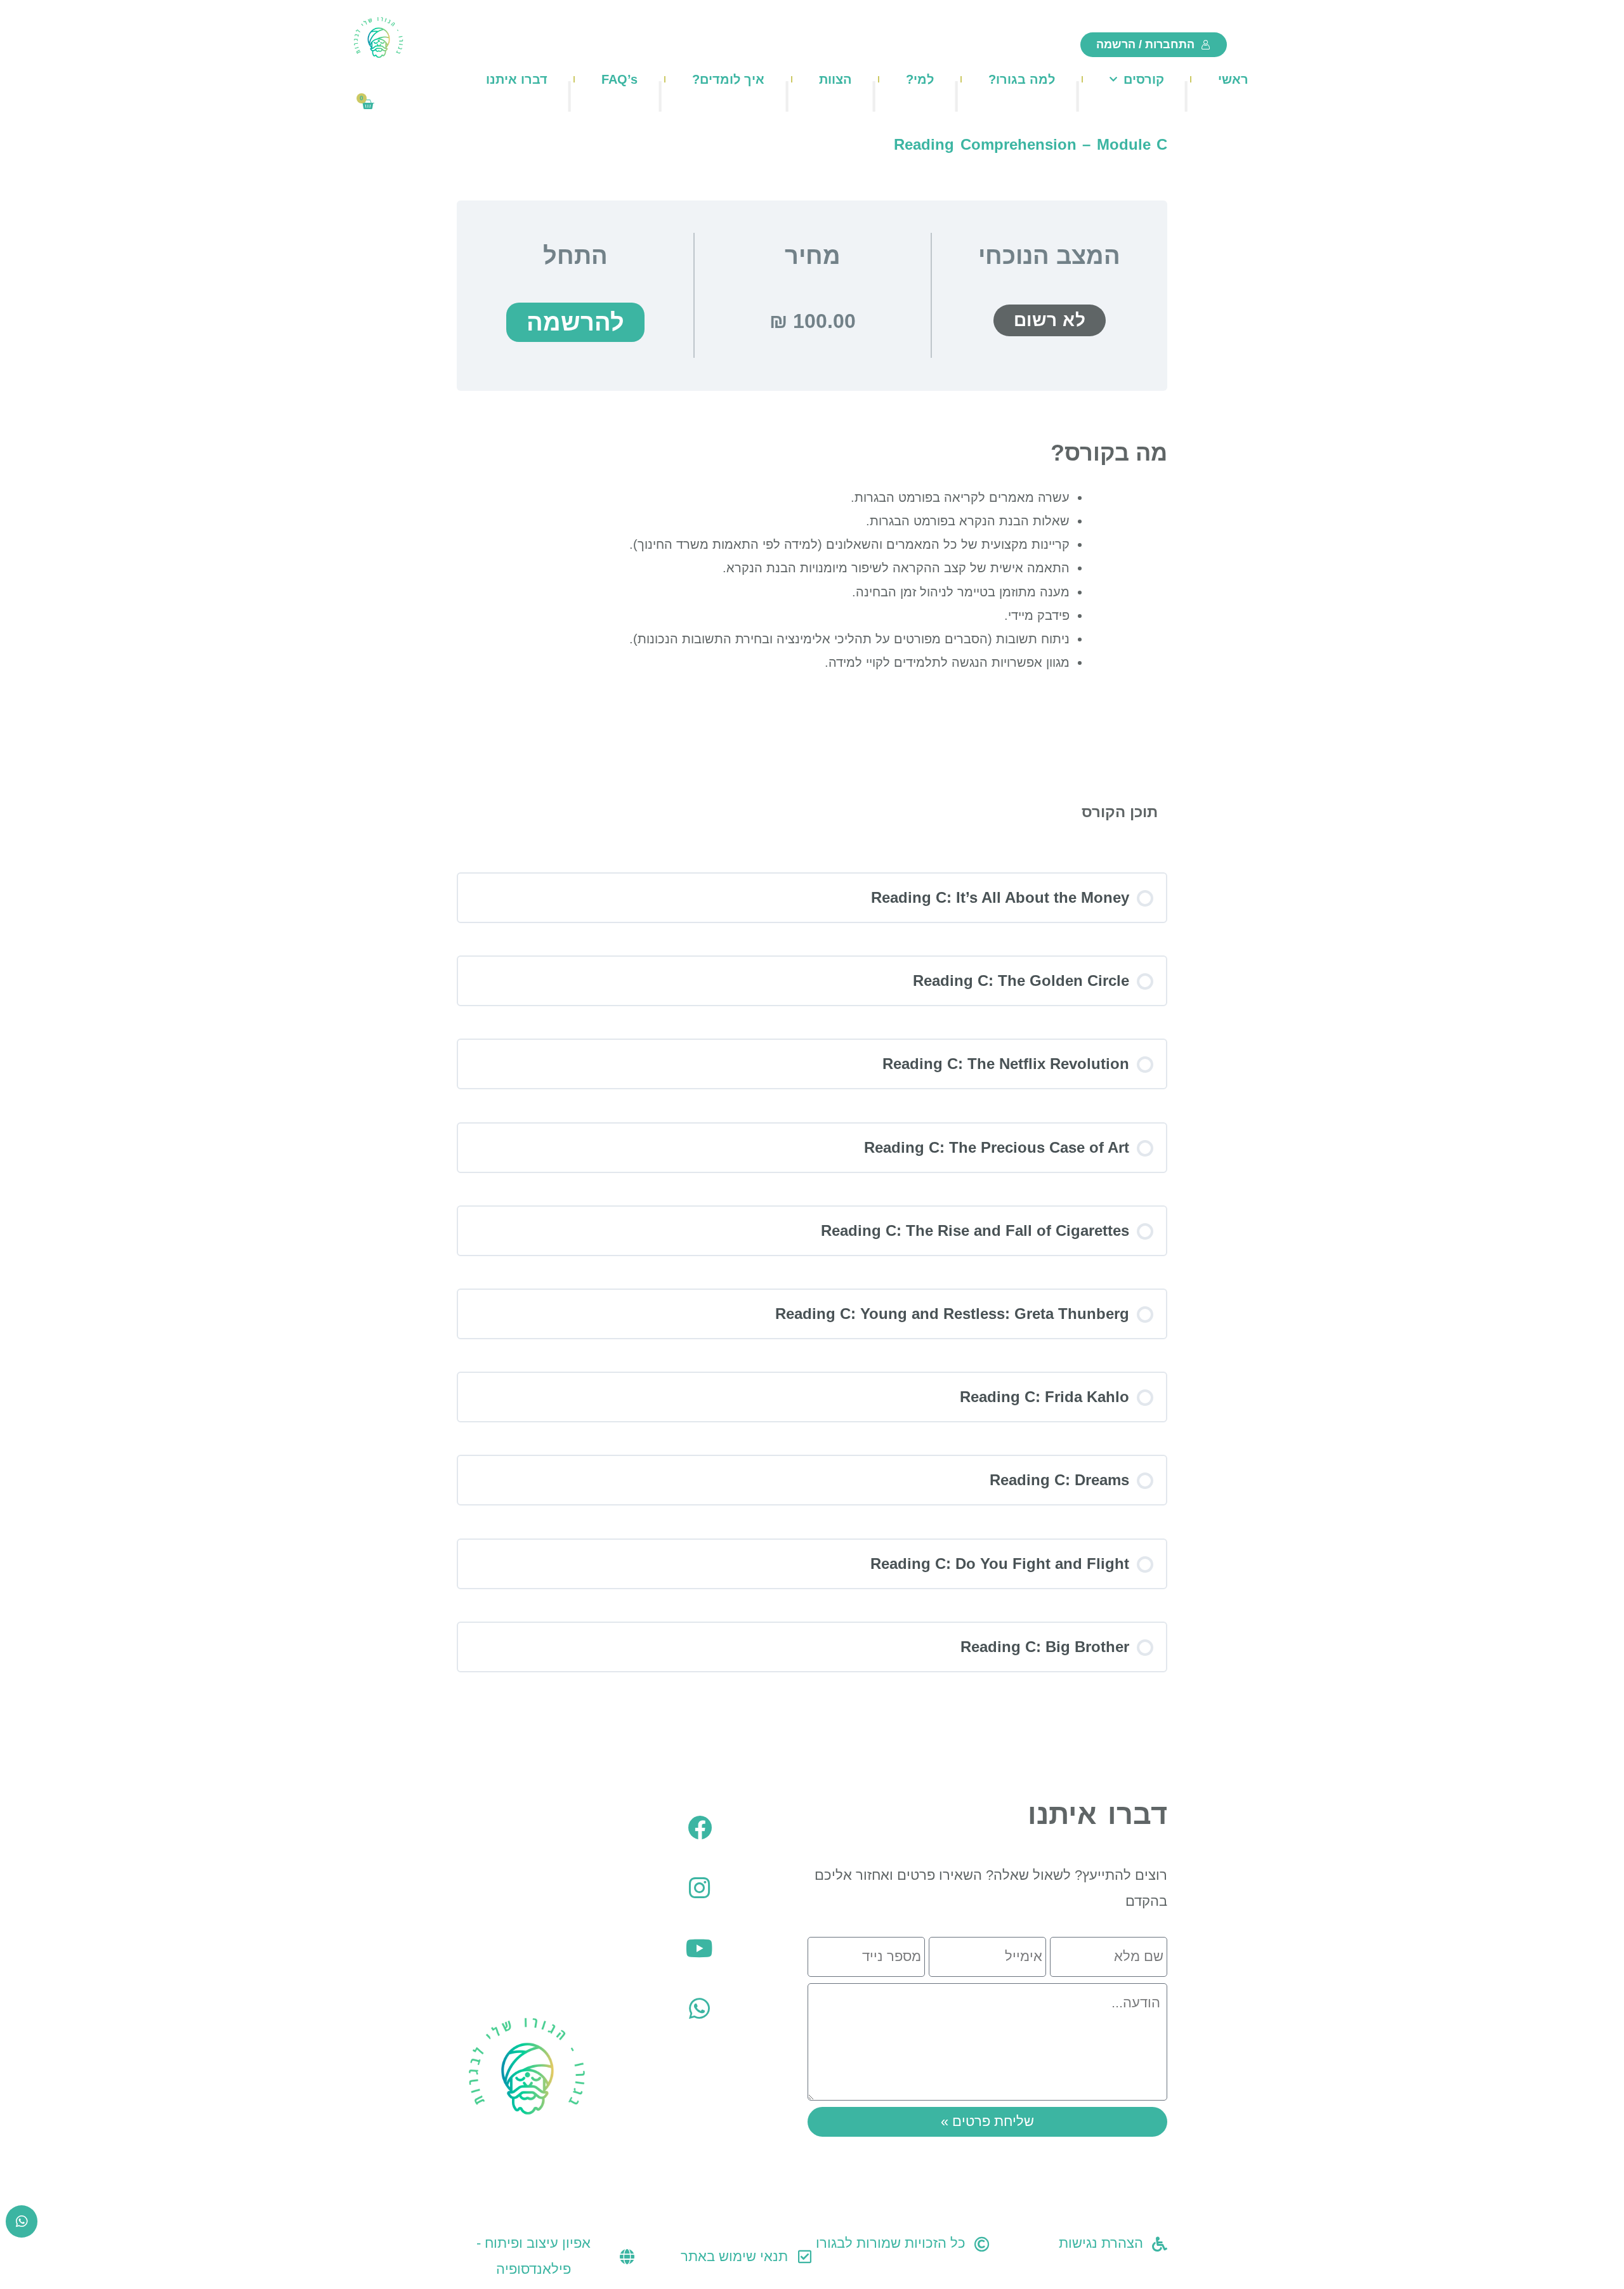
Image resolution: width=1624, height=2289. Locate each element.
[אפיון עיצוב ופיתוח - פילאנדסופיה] (627, 2257)
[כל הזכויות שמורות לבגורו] (982, 2244)
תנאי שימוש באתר (734, 2256)
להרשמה (575, 322)
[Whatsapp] (700, 2009)
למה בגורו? (1022, 79)
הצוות (835, 79)
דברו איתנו (517, 79)
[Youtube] (700, 1948)
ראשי (1233, 79)
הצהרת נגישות (1101, 2243)
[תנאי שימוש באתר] (804, 2257)
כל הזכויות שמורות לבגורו (891, 2243)
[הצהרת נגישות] (1160, 2244)
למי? (920, 79)
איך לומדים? (728, 79)
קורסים (1144, 79)
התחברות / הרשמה (1145, 44)
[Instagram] (700, 1888)
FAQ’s (619, 79)
